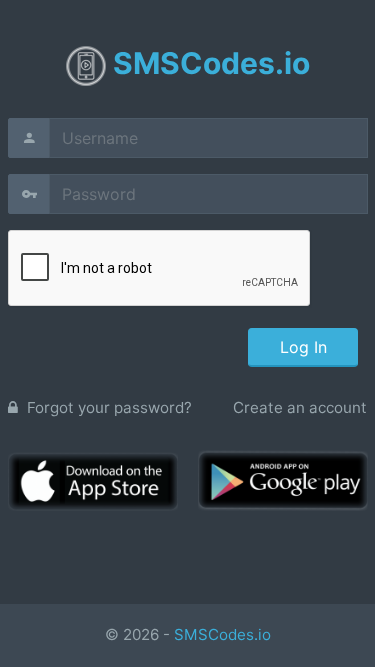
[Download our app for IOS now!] (93, 480)
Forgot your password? (107, 407)
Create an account (300, 407)
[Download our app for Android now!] (283, 479)
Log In (302, 347)
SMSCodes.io (222, 634)
